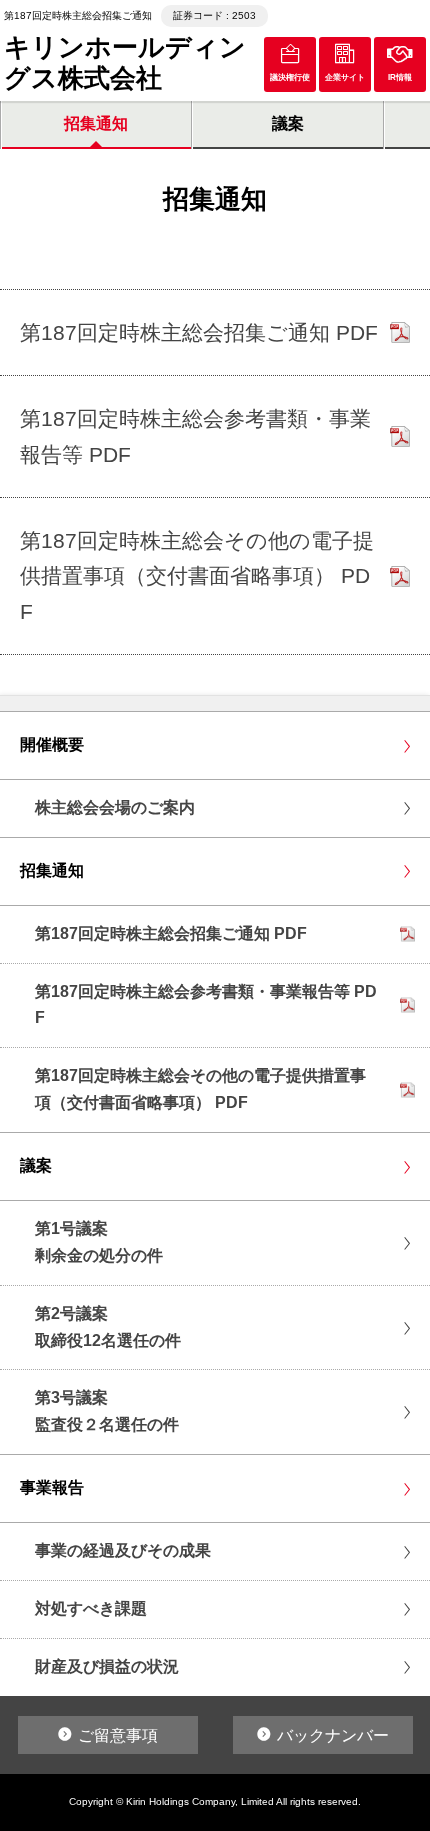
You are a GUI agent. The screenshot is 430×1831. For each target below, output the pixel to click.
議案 (288, 123)
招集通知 (96, 123)
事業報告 (52, 1487)
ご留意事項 (118, 1735)
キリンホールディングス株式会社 (125, 62)
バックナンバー (333, 1735)
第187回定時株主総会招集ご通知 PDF (171, 933)
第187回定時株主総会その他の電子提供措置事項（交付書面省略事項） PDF (200, 1089)
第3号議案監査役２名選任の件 (107, 1411)
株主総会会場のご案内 (115, 807)
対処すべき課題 (91, 1608)
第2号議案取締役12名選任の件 (108, 1327)
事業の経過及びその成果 (123, 1550)
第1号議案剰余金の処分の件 (99, 1242)
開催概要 (52, 744)
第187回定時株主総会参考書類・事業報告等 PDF (206, 1005)
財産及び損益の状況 (107, 1666)
